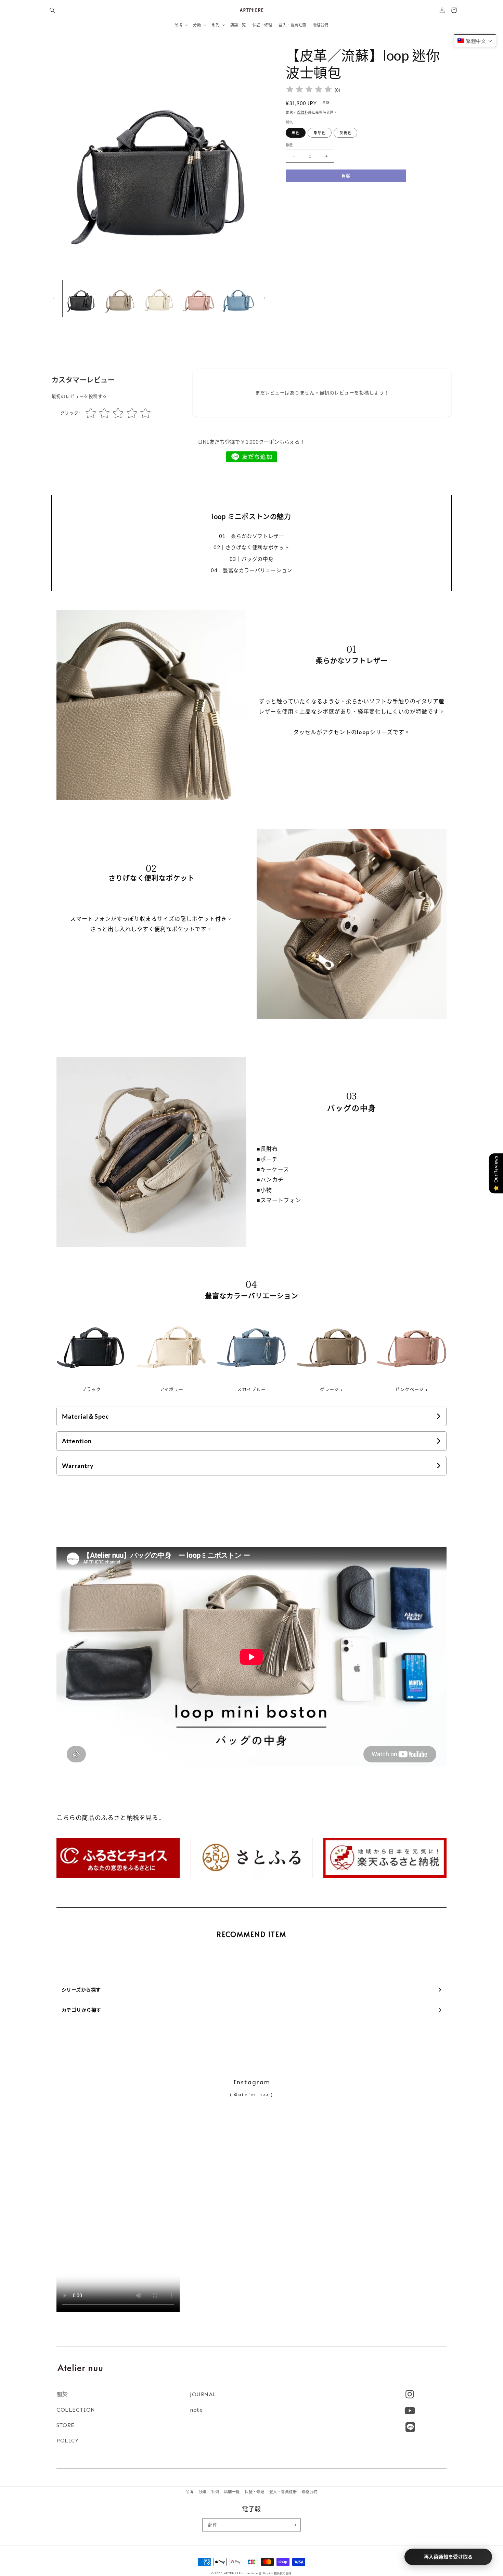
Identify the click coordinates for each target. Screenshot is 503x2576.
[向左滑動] (54, 298)
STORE (66, 2425)
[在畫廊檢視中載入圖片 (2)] (120, 298)
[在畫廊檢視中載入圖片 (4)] (198, 298)
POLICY (68, 2441)
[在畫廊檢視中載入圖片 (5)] (237, 298)
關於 (62, 2394)
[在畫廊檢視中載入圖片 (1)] (81, 298)
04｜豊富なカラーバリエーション (251, 570)
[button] (52, 10)
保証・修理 (254, 2492)
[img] (309, 90)
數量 (289, 145)
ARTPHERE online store (241, 2573)
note (196, 2410)
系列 (215, 2492)
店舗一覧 (232, 2492)
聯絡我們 (310, 2492)
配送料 (303, 112)
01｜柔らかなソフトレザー (252, 536)
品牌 (189, 2492)
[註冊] (294, 2525)
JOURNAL (203, 2394)
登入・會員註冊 (283, 2492)
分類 (202, 2492)
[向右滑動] (265, 298)
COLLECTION (76, 2410)
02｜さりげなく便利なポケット (251, 547)
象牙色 (319, 133)
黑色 (296, 133)
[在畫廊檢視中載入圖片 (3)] (159, 298)
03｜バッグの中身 (251, 559)
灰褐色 (345, 133)
